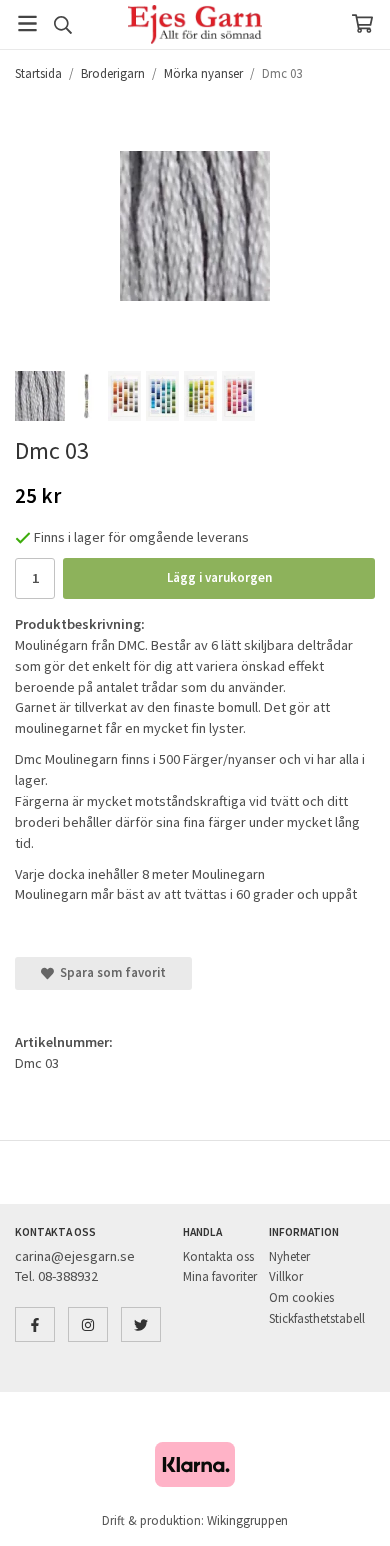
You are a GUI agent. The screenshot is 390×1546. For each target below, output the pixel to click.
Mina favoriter (220, 1276)
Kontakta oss (218, 1256)
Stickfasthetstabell (317, 1318)
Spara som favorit (110, 972)
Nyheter (289, 1256)
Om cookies (301, 1297)
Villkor (286, 1276)
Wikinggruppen (247, 1520)
